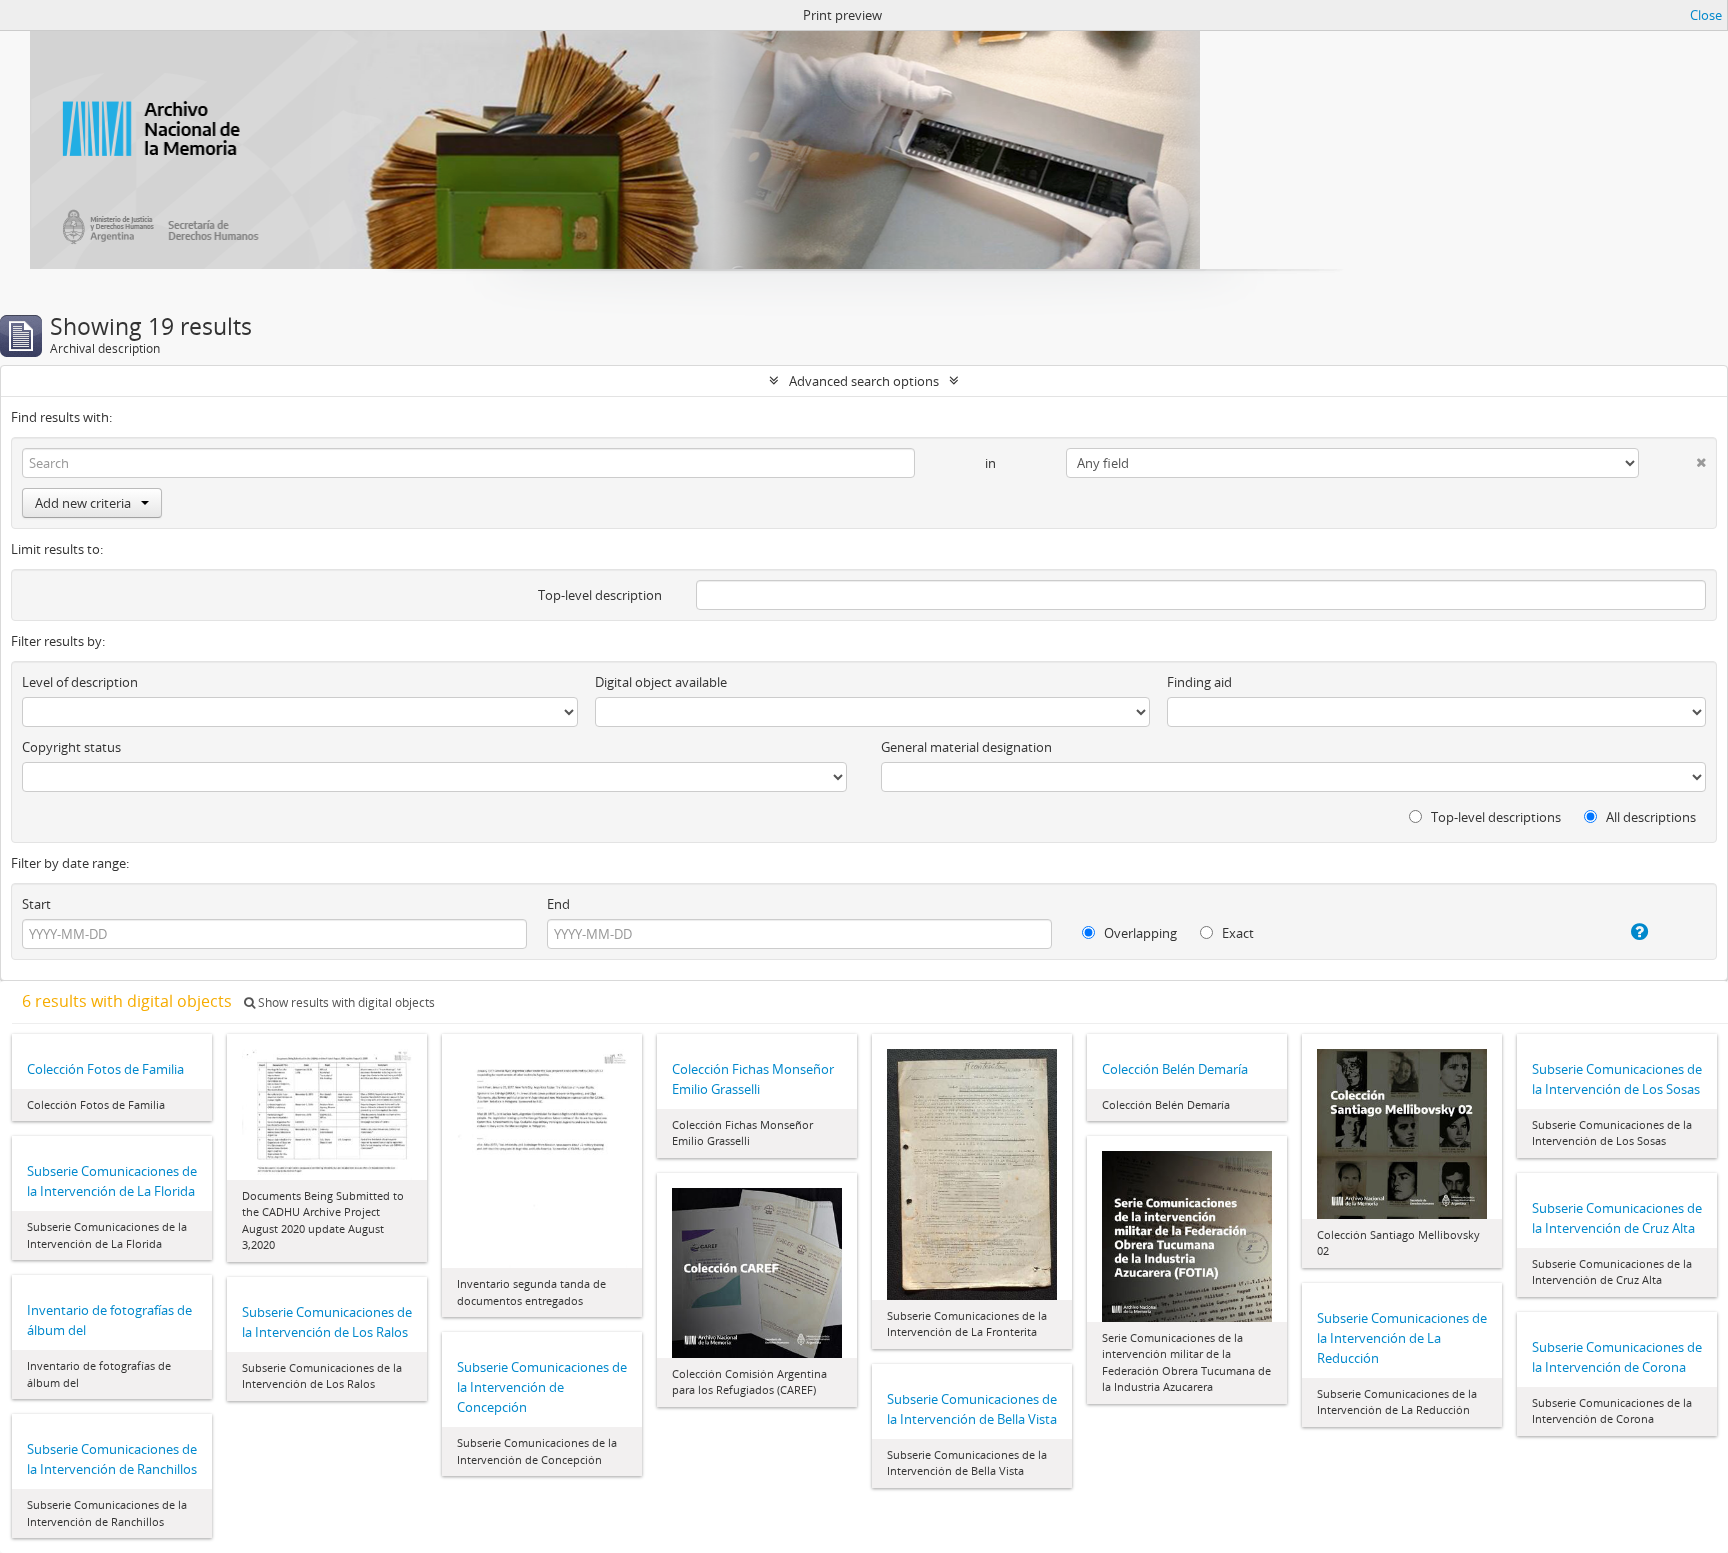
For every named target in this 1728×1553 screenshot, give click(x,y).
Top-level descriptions (1494, 817)
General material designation (966, 747)
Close (1706, 15)
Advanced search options (864, 381)
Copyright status (71, 747)
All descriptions (1649, 817)
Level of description (80, 682)
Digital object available (661, 682)
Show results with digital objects (345, 1002)
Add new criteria (83, 503)
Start (36, 904)
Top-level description (600, 595)
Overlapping (1139, 933)
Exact (1236, 933)
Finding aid (1199, 682)
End (558, 904)
